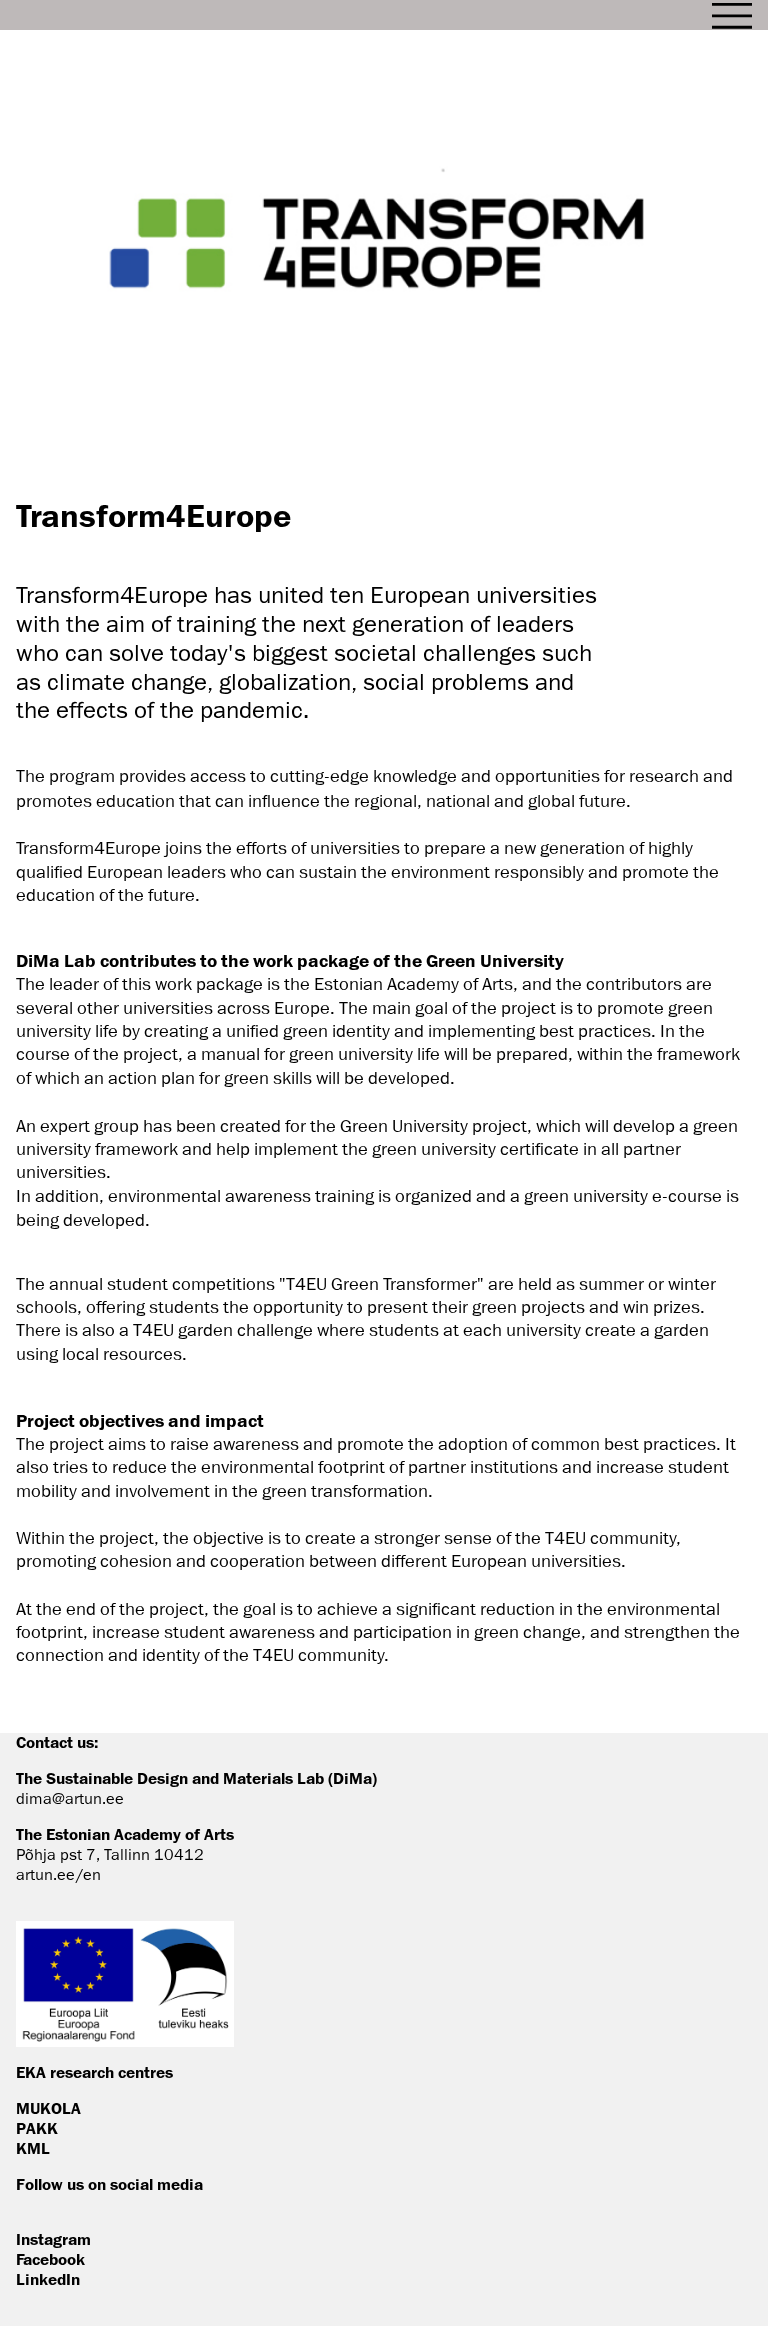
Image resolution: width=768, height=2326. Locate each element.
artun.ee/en (58, 1875)
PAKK (37, 2128)
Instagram (53, 2239)
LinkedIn (48, 2279)
